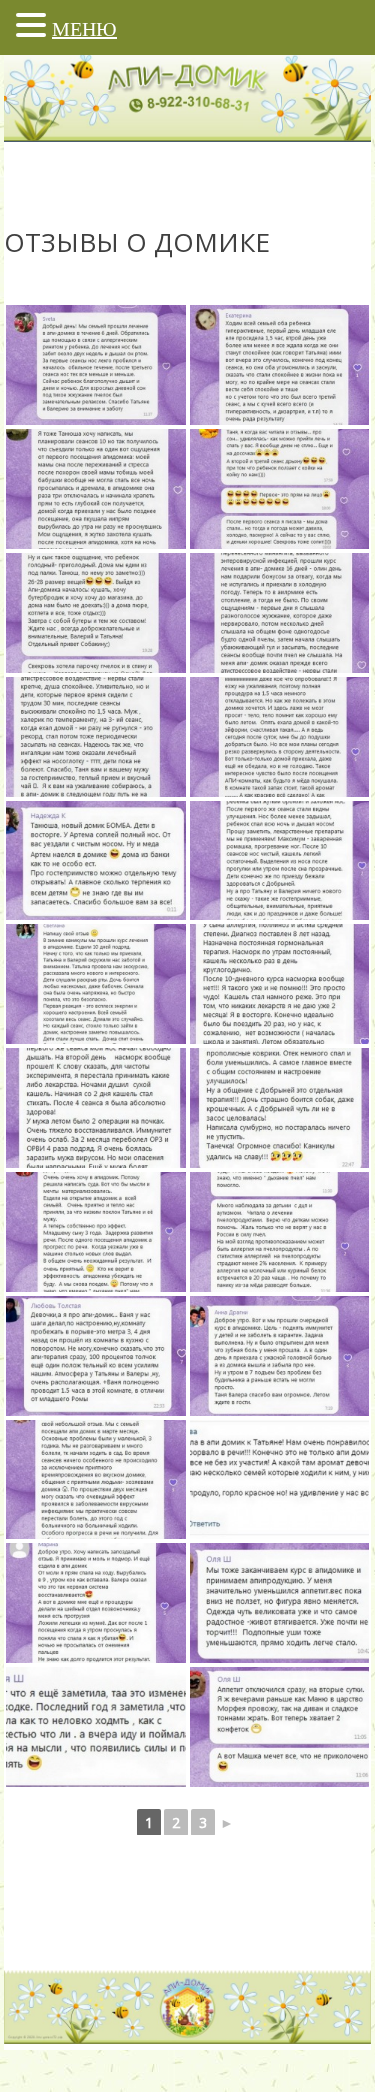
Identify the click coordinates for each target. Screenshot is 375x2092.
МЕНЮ (84, 29)
